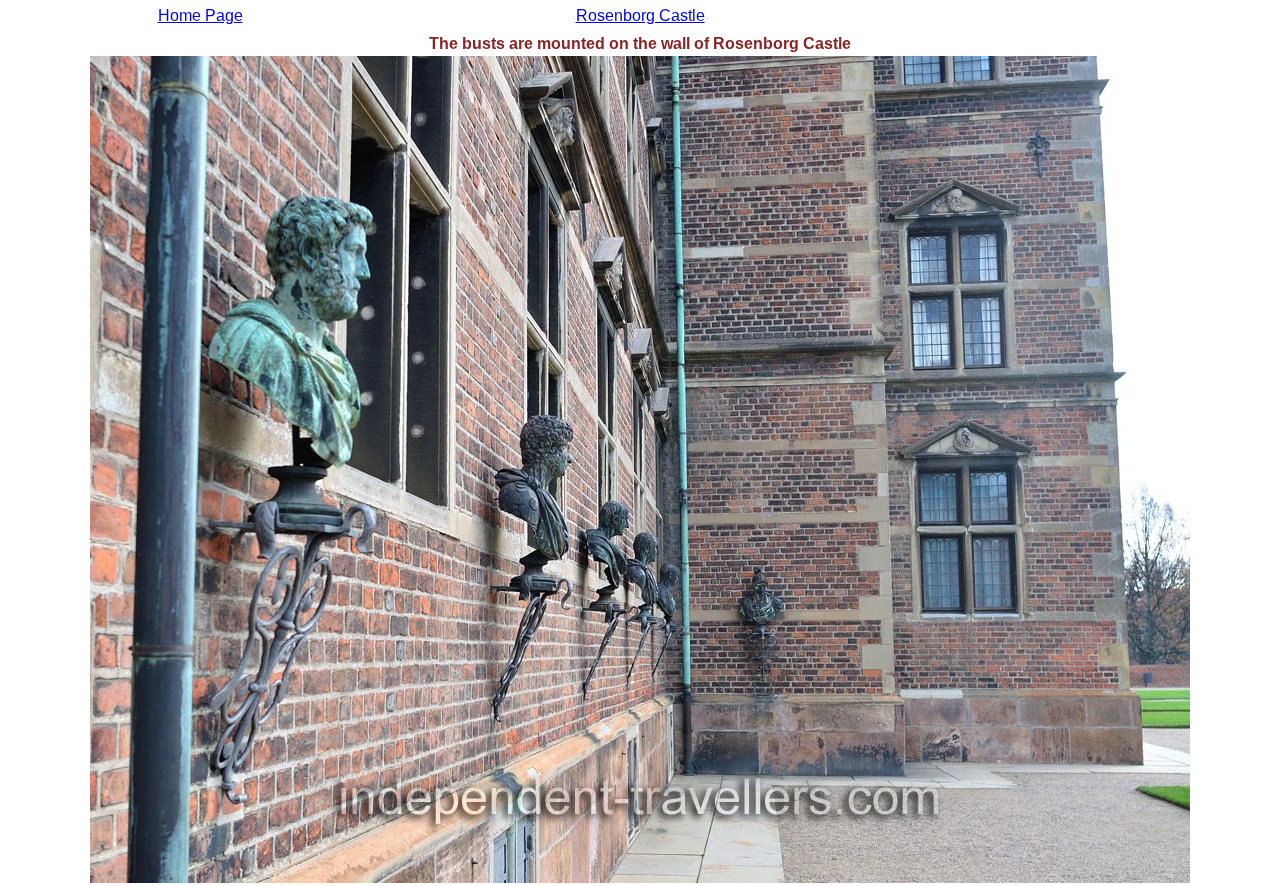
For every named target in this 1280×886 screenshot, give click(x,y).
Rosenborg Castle (640, 15)
